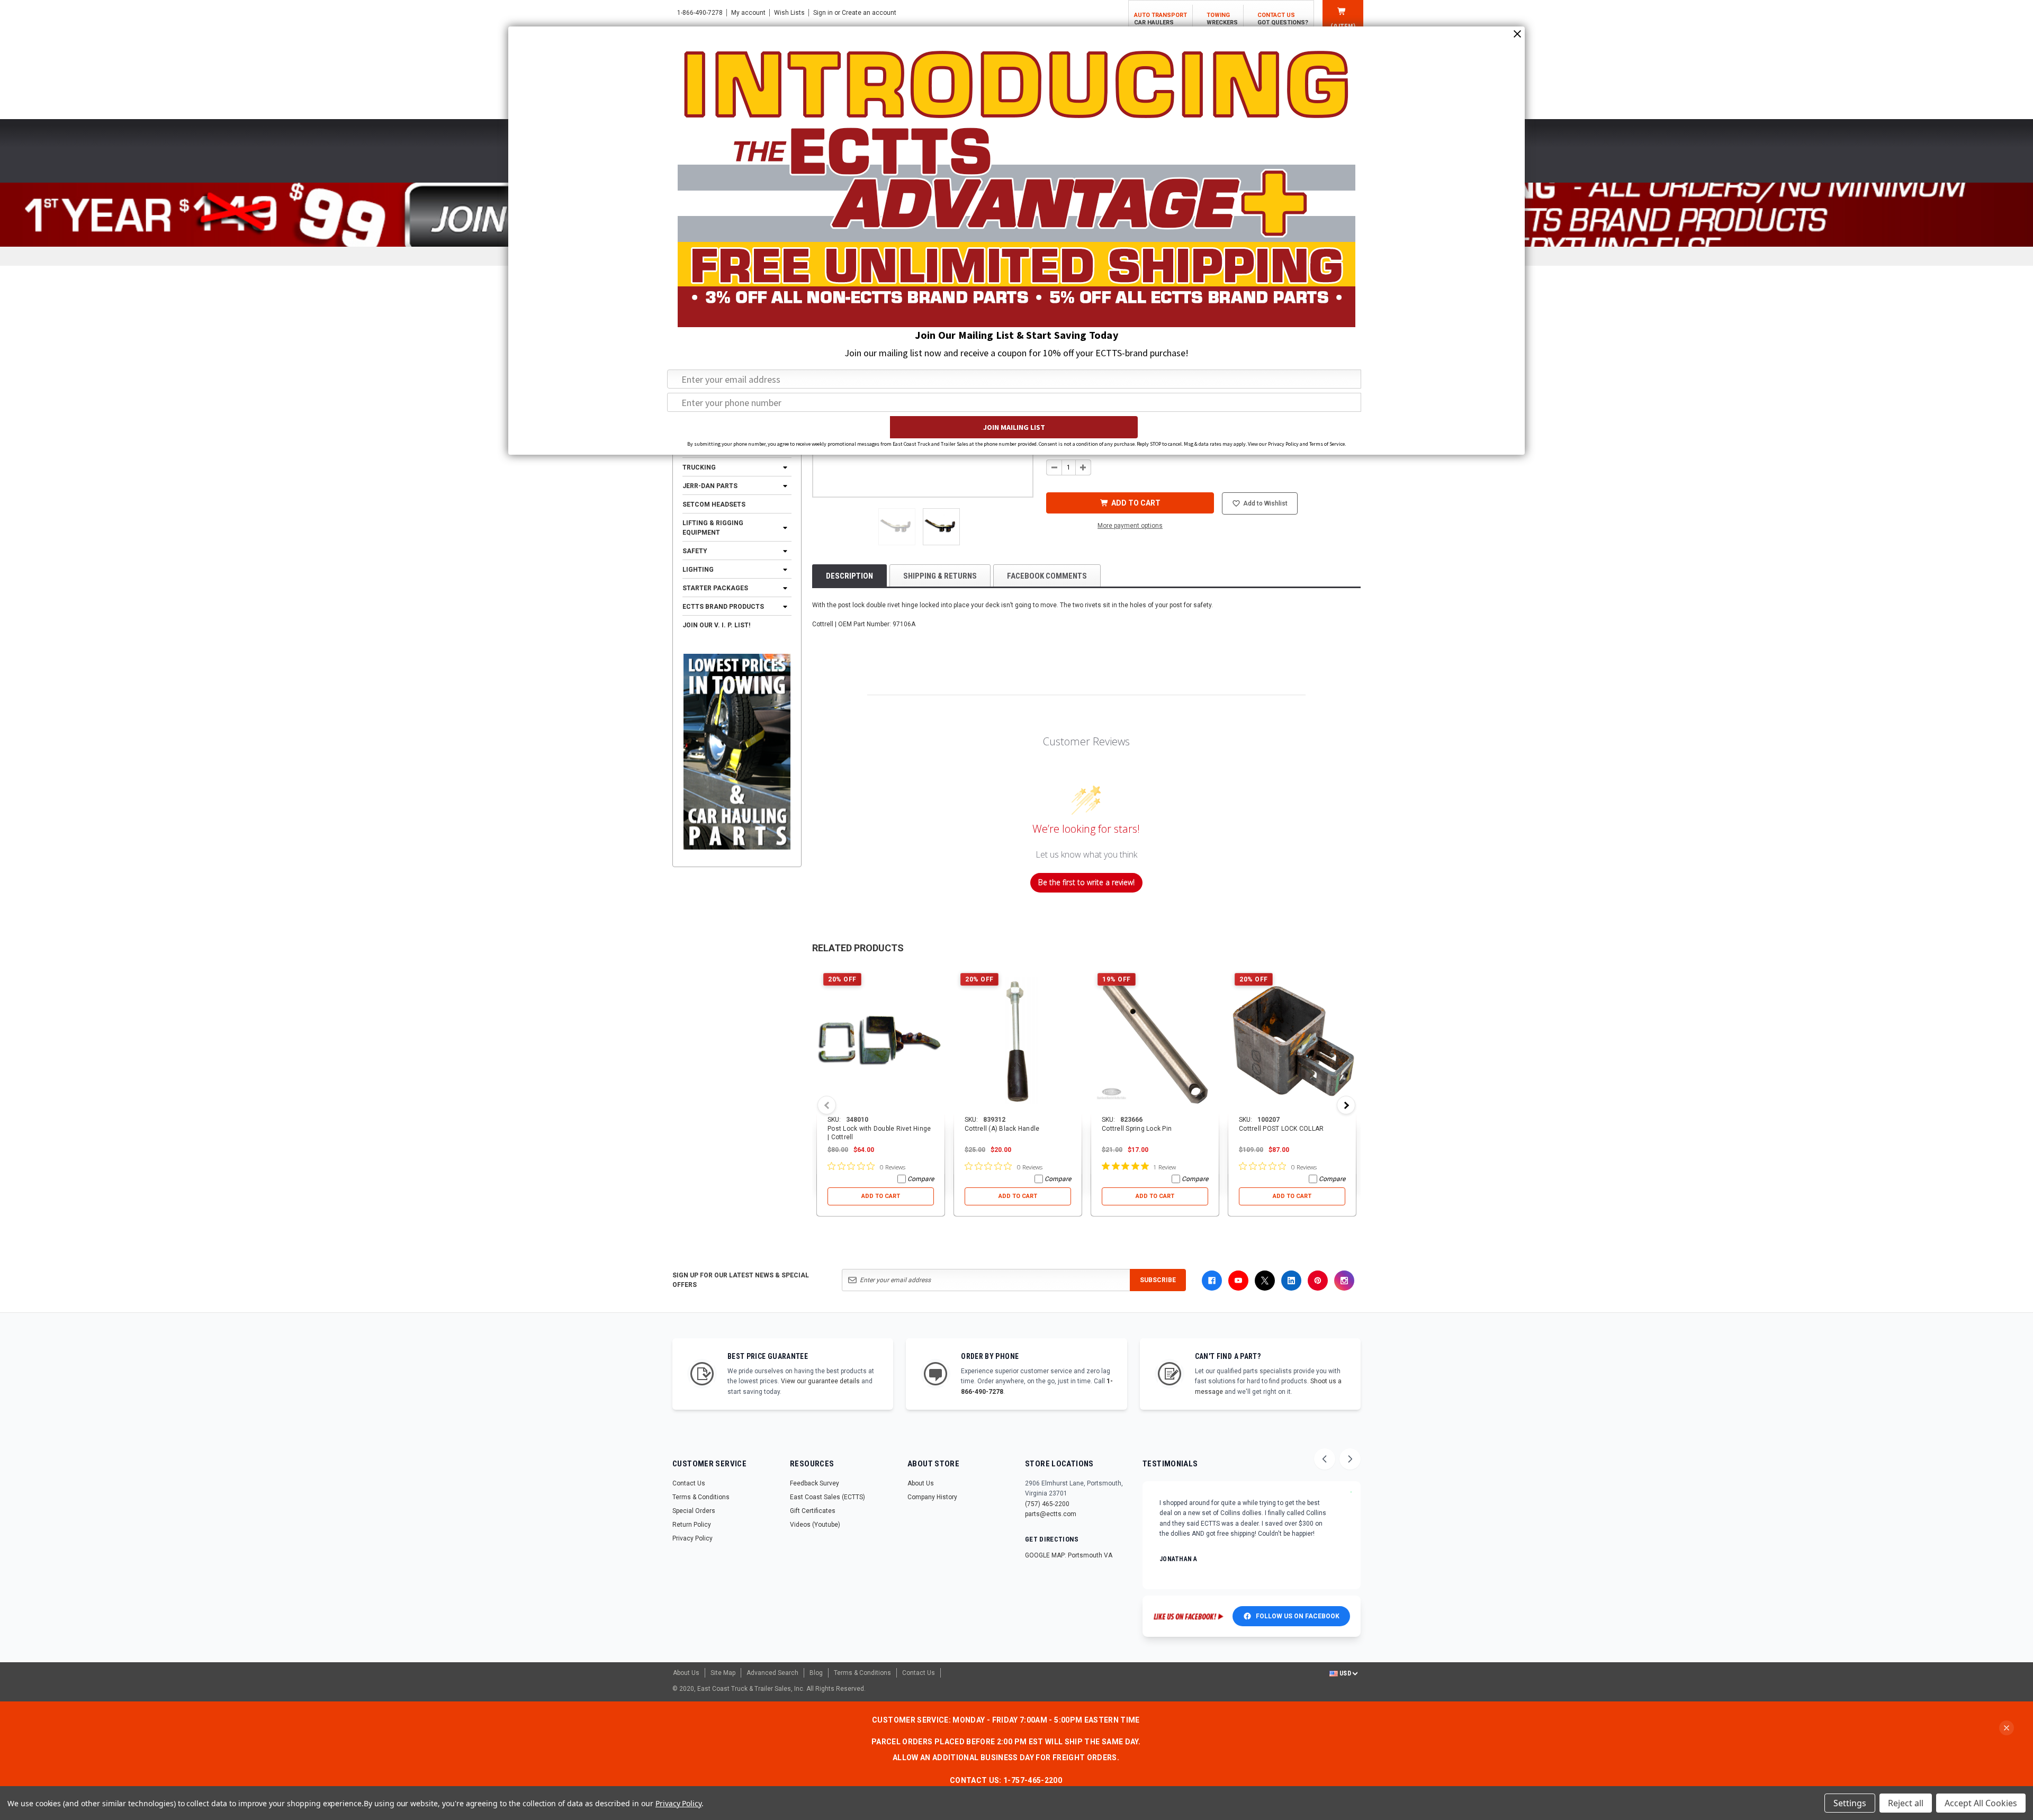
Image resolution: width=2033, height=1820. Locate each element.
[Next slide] (1350, 1459)
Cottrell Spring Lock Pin (1137, 1129)
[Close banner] (2007, 1728)
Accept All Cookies (1981, 1803)
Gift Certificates (813, 1511)
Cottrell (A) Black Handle (1002, 1129)
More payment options (1130, 526)
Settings (1850, 1803)
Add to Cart (881, 1196)
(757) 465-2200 (1047, 1504)
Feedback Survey (815, 1483)
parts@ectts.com (1051, 1514)
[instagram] (1344, 1281)
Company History (932, 1497)
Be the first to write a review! (1086, 882)
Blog (816, 1673)
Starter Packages (715, 588)
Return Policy (692, 1525)
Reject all (1906, 1803)
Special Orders (694, 1511)
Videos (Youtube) (815, 1525)
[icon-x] (1265, 1281)
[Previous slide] (1325, 1459)
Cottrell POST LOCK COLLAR (1281, 1129)
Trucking (699, 467)
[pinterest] (1318, 1281)
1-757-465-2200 (1033, 1780)
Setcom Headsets (714, 504)
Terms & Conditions (701, 1497)
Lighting (698, 570)
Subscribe (1158, 1280)
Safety (695, 551)
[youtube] (1238, 1281)
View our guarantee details (820, 1381)
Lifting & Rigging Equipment (713, 528)
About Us (921, 1483)
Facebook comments (1047, 576)
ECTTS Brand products (723, 607)
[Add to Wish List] (937, 974)
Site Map (723, 1673)
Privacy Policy (692, 1538)
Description (849, 576)
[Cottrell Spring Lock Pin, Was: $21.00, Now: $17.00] (1155, 1041)
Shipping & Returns (940, 576)
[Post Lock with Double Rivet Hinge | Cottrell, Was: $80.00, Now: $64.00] (881, 1041)
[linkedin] (1291, 1281)
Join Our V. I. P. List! (716, 625)
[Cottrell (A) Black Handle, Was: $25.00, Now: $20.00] (1018, 1041)
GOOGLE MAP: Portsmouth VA (1069, 1555)
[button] (897, 527)
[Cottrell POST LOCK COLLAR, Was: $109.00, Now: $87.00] (1292, 1041)
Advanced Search (772, 1673)
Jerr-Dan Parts (710, 486)
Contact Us (689, 1483)
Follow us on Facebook (1298, 1616)
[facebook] (1212, 1281)
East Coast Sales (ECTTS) (827, 1497)
